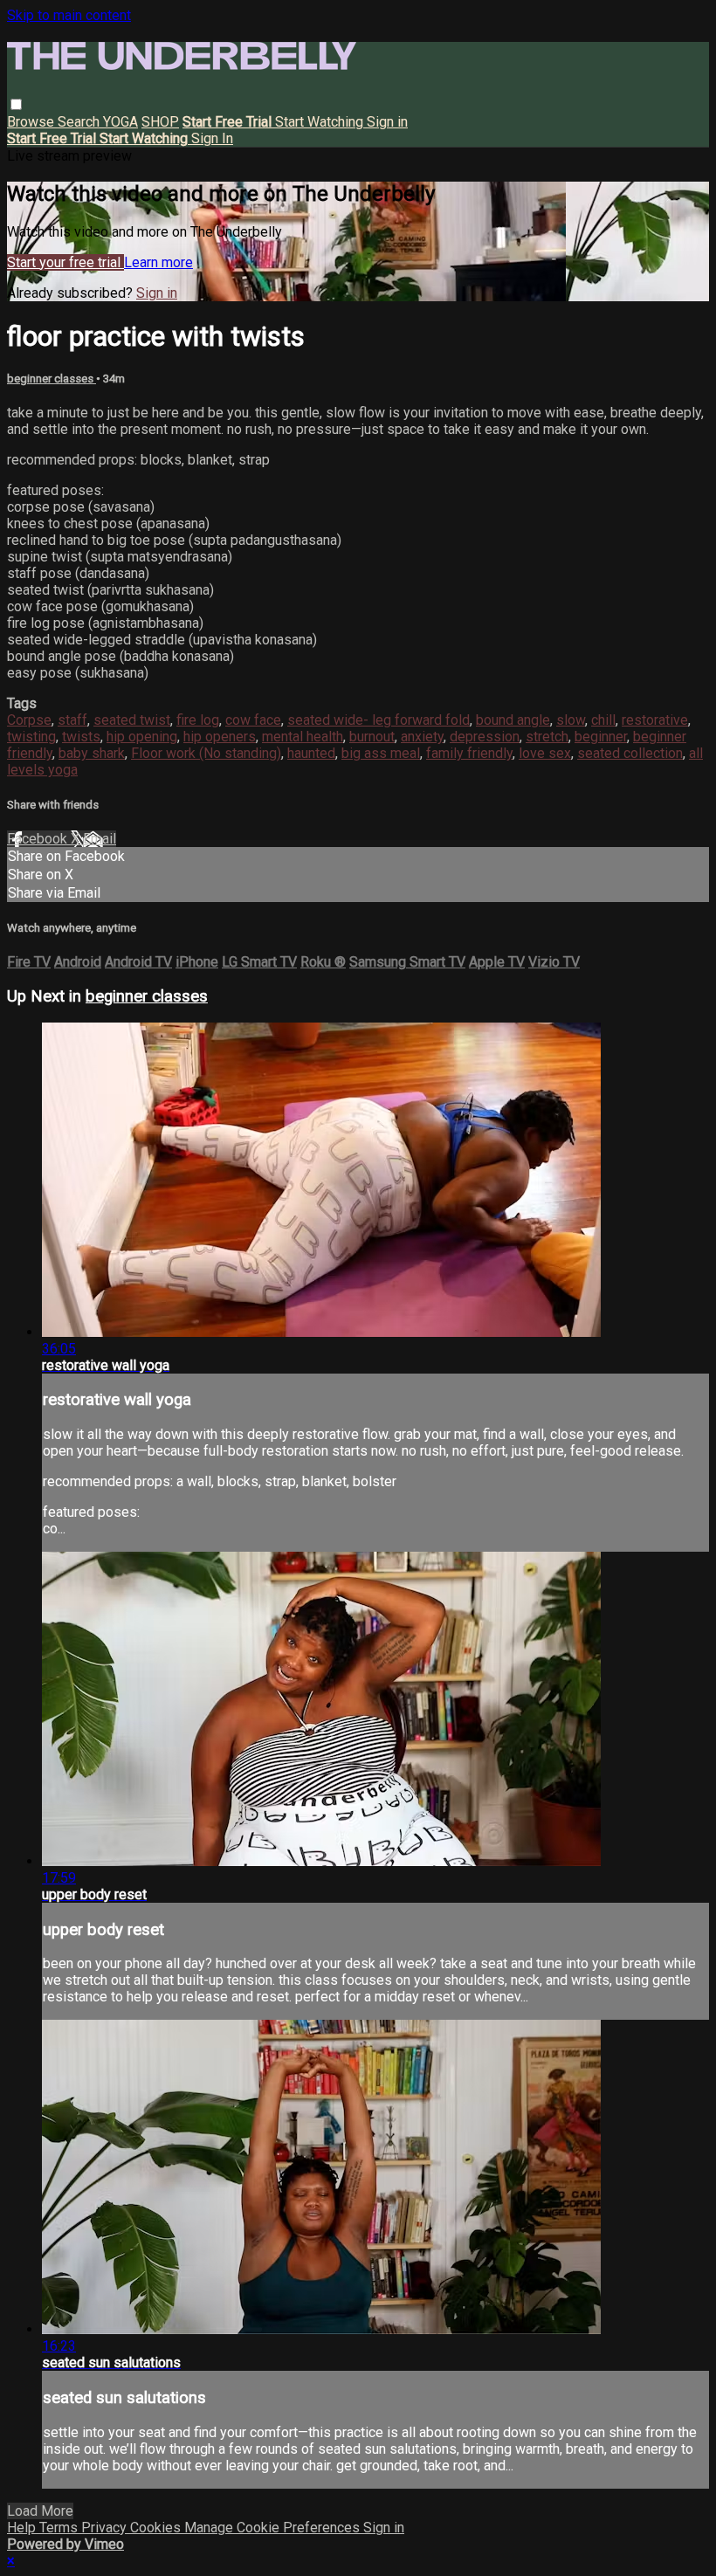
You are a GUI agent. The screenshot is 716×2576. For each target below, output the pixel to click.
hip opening (142, 737)
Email (100, 839)
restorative (655, 720)
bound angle (513, 720)
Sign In (212, 138)
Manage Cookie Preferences (274, 2528)
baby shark (92, 753)
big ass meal (381, 753)
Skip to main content (69, 15)
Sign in (387, 122)
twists (81, 737)
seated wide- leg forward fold (379, 720)
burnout (372, 737)
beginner (601, 737)
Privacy (106, 2528)
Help (23, 2528)
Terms (60, 2528)
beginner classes (52, 379)
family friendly (469, 753)
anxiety (422, 737)
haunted (311, 753)
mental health (303, 737)
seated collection (630, 753)
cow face (253, 720)
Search (80, 122)
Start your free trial (65, 262)
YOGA (120, 122)
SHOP (160, 122)
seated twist (132, 720)
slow (571, 720)
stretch (547, 737)
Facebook (39, 839)
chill (603, 720)
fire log (198, 720)
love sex (545, 753)
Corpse (29, 720)
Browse (32, 122)
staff (72, 720)
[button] (16, 104)
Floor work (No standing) (206, 753)
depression (485, 737)
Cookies (157, 2528)
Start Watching (321, 122)
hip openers (220, 737)
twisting (31, 737)
